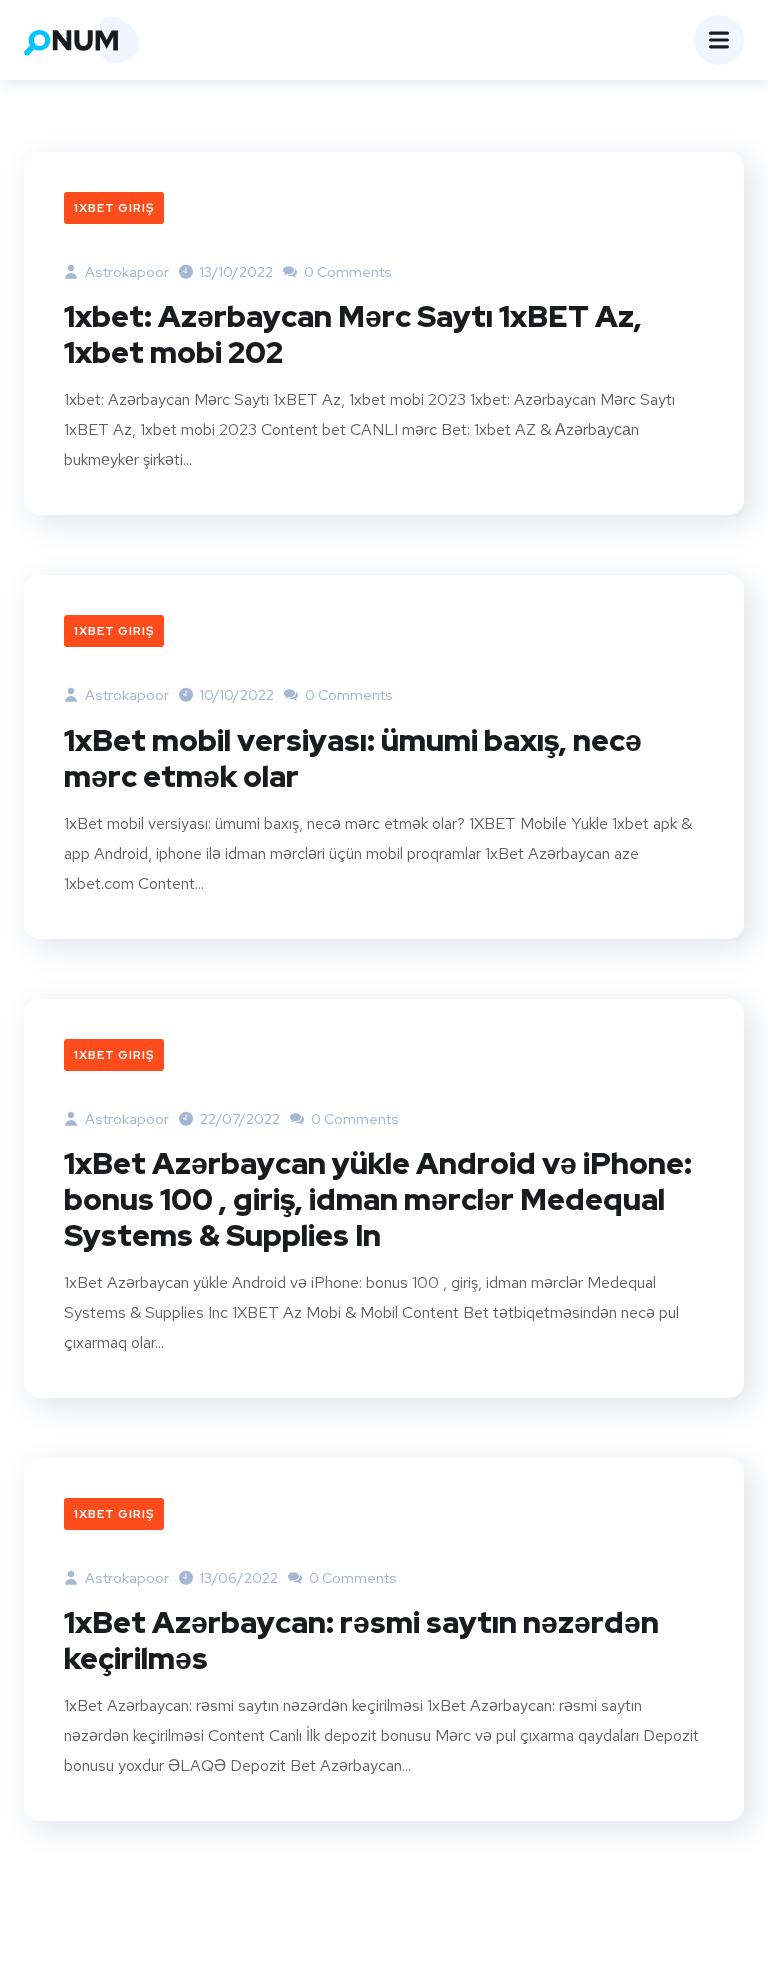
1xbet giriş (114, 208)
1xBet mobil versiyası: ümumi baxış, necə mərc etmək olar (353, 758)
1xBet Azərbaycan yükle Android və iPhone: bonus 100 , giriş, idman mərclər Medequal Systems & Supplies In (378, 1199)
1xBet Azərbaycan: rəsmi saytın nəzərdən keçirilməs (361, 1640)
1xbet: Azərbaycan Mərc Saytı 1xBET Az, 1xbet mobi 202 (353, 334)
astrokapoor (125, 272)
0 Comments (346, 272)
